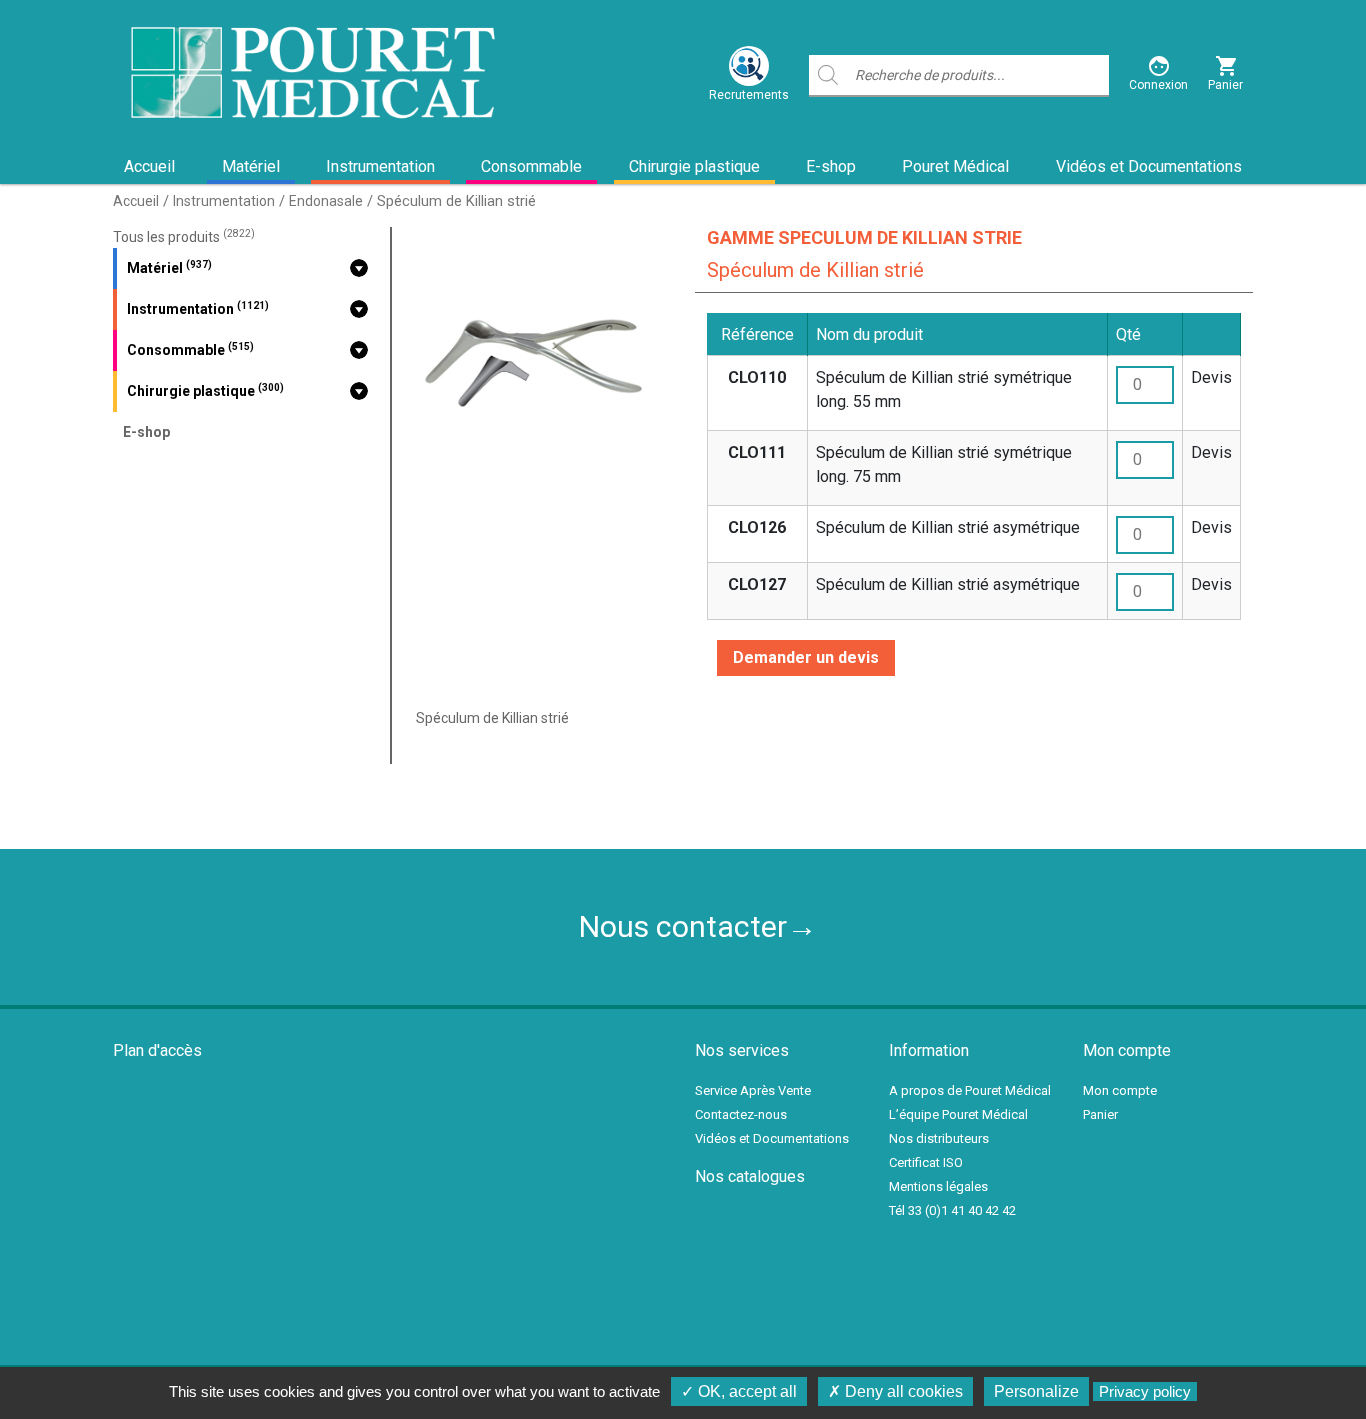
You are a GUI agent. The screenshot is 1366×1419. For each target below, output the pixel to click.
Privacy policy (1145, 1391)
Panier (1100, 1114)
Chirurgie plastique (694, 166)
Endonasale (326, 201)
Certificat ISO (926, 1162)
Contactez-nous (741, 1114)
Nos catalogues (750, 1176)
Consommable (531, 166)
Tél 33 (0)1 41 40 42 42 (952, 1210)
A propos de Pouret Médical (970, 1090)
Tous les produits (184, 237)
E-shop (831, 166)
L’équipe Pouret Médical (958, 1114)
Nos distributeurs (939, 1138)
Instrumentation (380, 166)
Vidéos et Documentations (1149, 166)
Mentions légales (938, 1186)
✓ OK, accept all (739, 1391)
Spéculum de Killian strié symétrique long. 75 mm (944, 464)
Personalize (1036, 1391)
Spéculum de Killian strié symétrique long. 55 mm (944, 389)
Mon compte (1120, 1090)
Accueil (149, 166)
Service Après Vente (753, 1090)
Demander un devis (806, 657)
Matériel (251, 166)
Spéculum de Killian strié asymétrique (948, 527)
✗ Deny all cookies (895, 1391)
